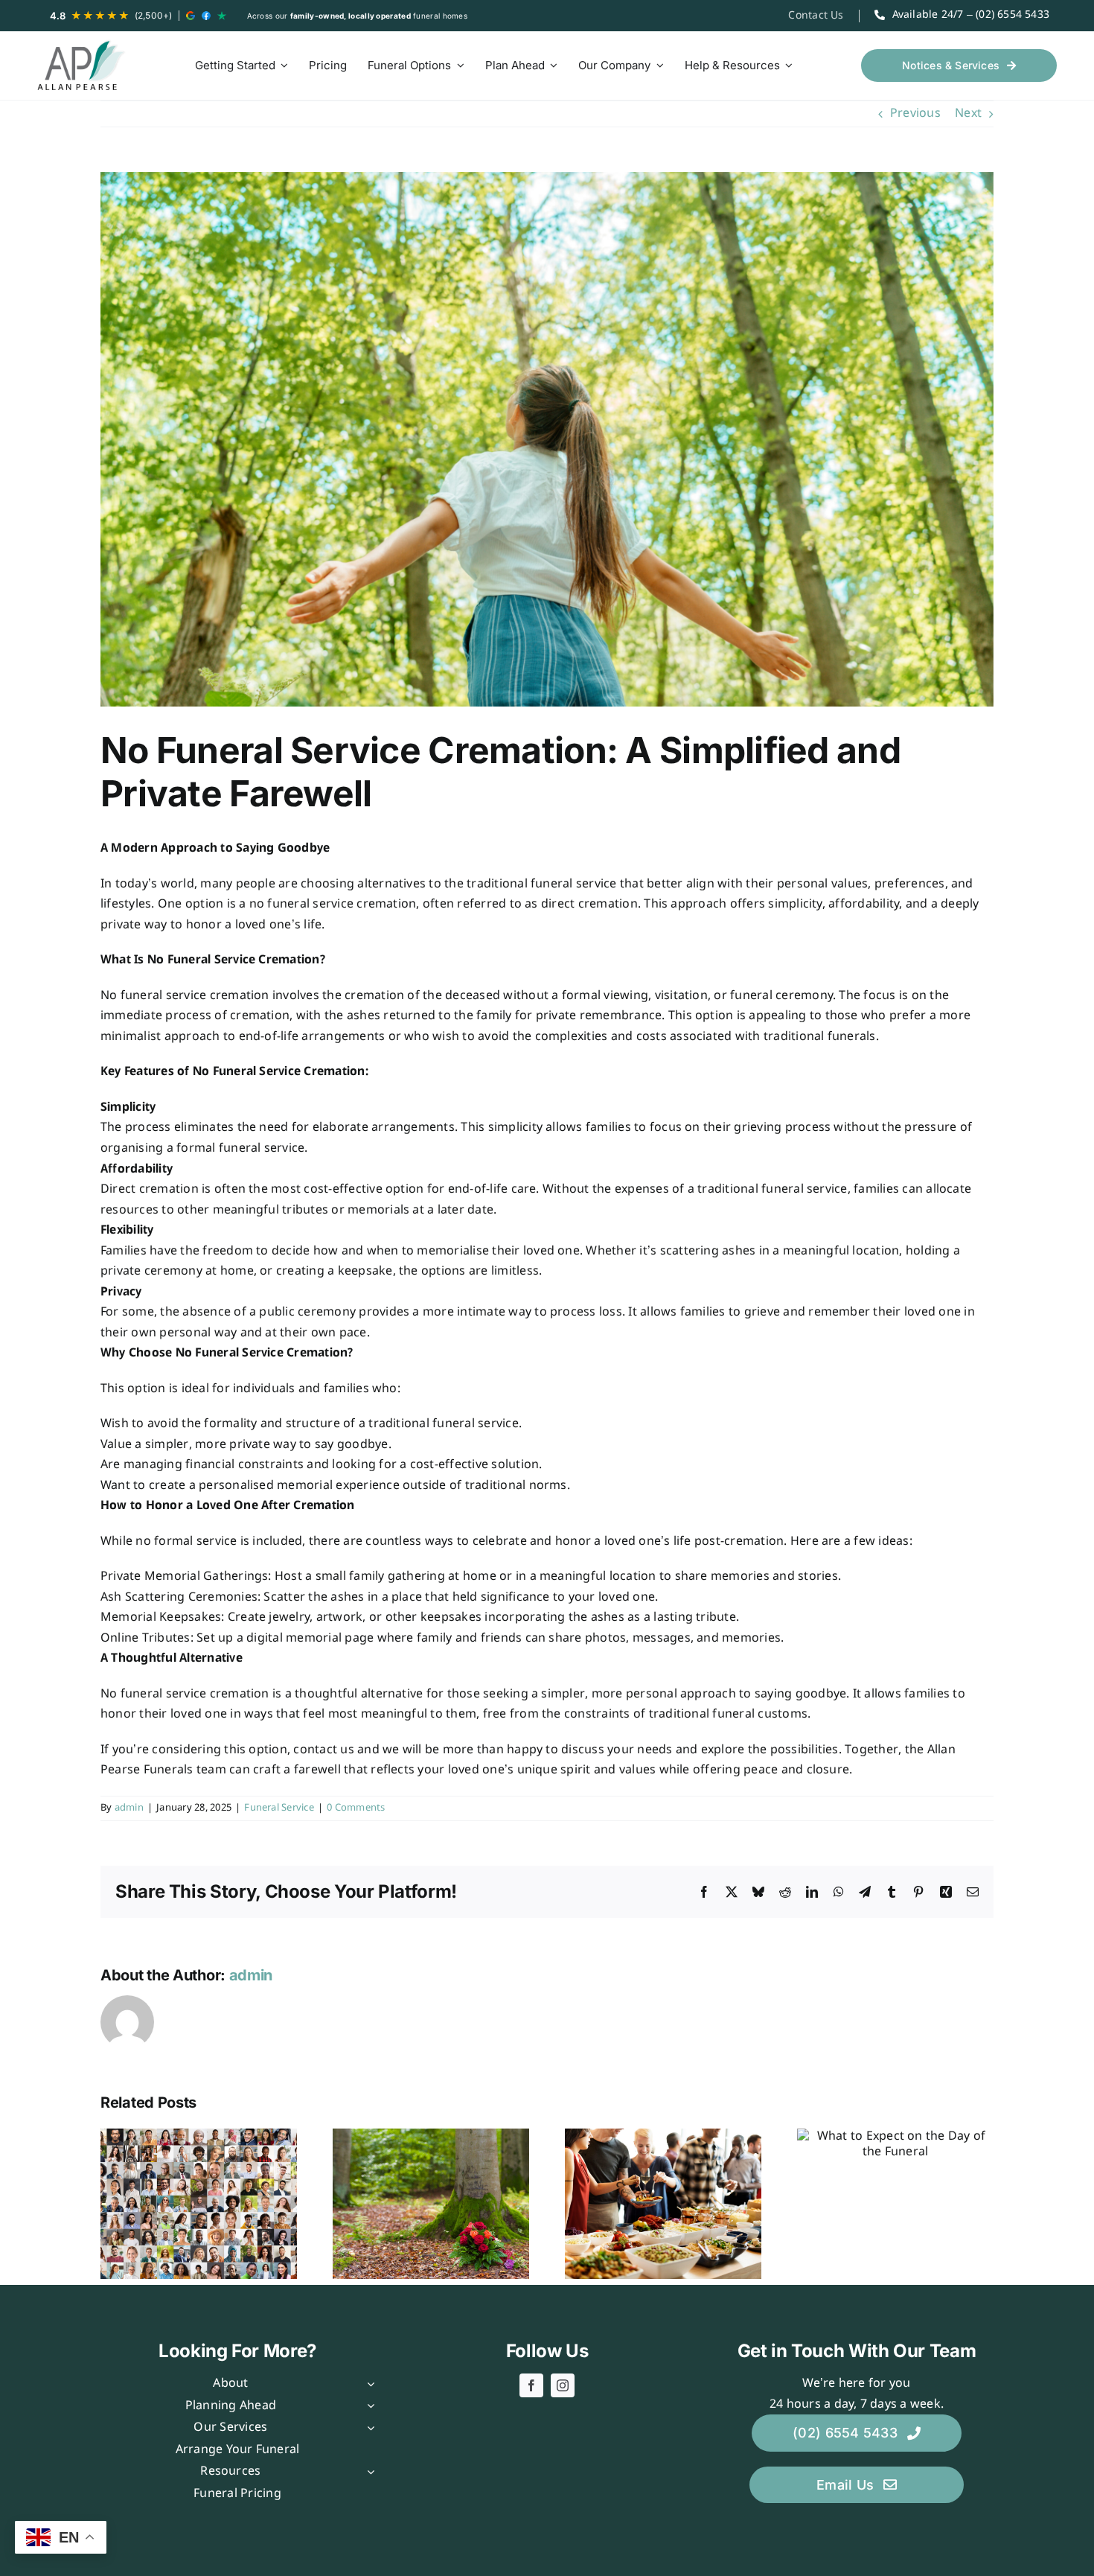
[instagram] (563, 2385)
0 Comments (356, 1808)
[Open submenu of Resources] (368, 2472)
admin (129, 1808)
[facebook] (531, 2385)
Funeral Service (279, 1808)
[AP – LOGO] (82, 66)
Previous (915, 114)
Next (968, 114)
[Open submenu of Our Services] (368, 2428)
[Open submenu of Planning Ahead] (368, 2406)
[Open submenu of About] (368, 2384)
